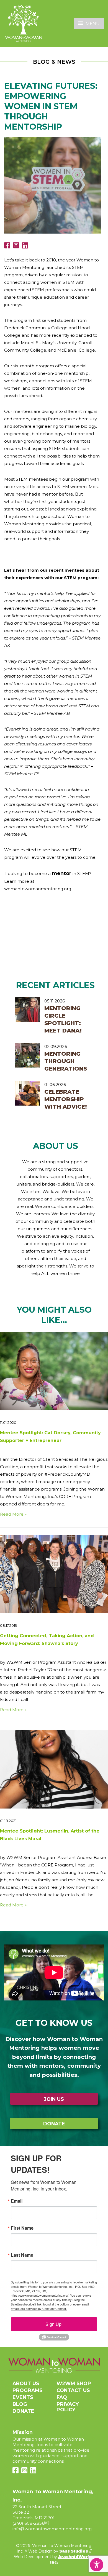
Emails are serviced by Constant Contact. (39, 2308)
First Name (22, 2228)
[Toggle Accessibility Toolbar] (97, 2565)
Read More (12, 1514)
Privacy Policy (68, 2407)
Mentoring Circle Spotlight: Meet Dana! (63, 1019)
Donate (54, 2124)
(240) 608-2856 (28, 2523)
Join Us (54, 2099)
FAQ (62, 2397)
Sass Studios (74, 2551)
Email (17, 2201)
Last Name (22, 2255)
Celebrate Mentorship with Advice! (66, 1099)
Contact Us (73, 2390)
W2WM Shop (74, 2383)
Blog (20, 2404)
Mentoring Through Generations (66, 1061)
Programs (28, 2390)
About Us (26, 2383)
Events (23, 2397)
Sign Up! (54, 2324)
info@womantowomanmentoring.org (52, 2529)
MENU (93, 24)
